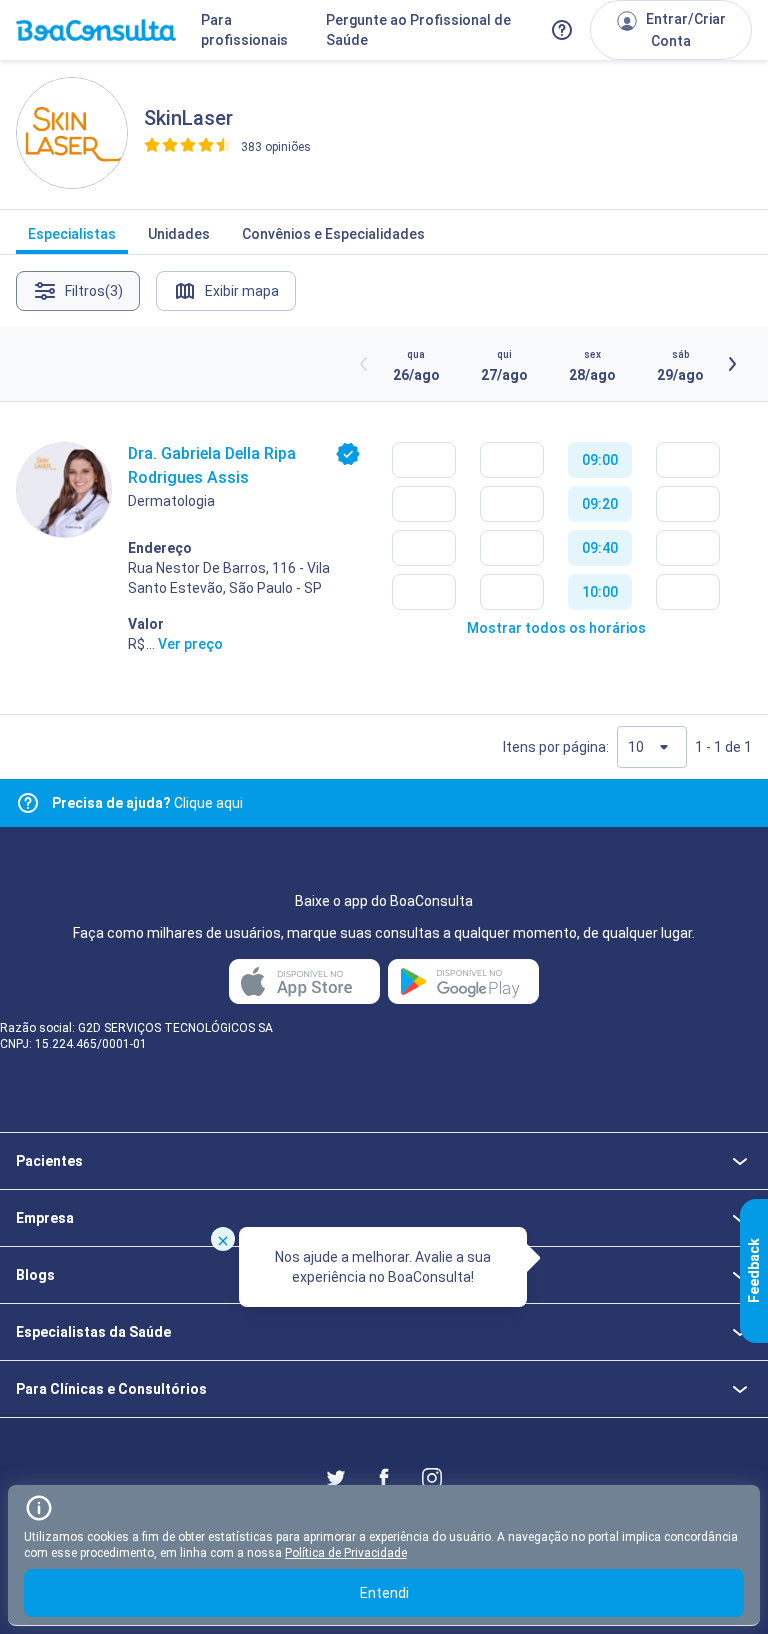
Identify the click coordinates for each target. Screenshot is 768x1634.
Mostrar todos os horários (556, 628)
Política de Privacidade (346, 1553)
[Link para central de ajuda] (28, 803)
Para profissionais (244, 30)
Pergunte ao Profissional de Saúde (418, 30)
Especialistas (72, 234)
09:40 (600, 548)
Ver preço (190, 644)
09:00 (600, 460)
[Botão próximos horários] (732, 364)
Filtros (94, 291)
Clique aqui (147, 803)
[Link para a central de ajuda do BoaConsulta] (562, 30)
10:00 (600, 592)
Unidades (179, 234)
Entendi (384, 1593)
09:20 (600, 504)
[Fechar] (223, 1239)
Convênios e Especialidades (333, 234)
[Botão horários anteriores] (364, 364)
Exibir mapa (242, 291)
